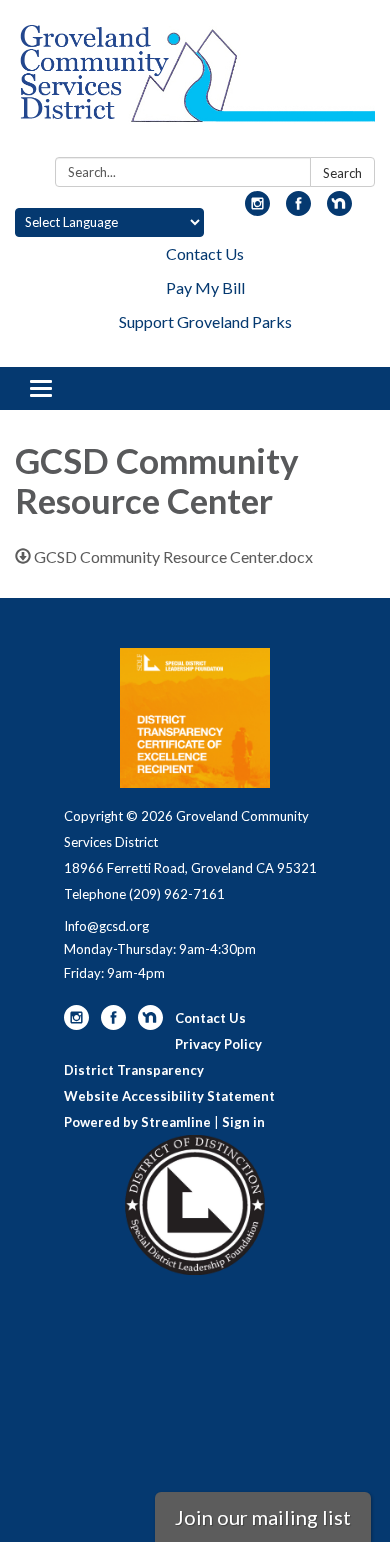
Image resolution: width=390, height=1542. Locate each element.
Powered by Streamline (137, 1122)
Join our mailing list (263, 1517)
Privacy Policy (218, 1044)
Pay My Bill (205, 287)
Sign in (243, 1122)
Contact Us (205, 253)
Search (342, 173)
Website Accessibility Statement (169, 1096)
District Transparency (134, 1070)
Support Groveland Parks (205, 321)
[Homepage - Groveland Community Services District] (195, 82)
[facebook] (298, 209)
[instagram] (257, 209)
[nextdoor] (339, 209)
